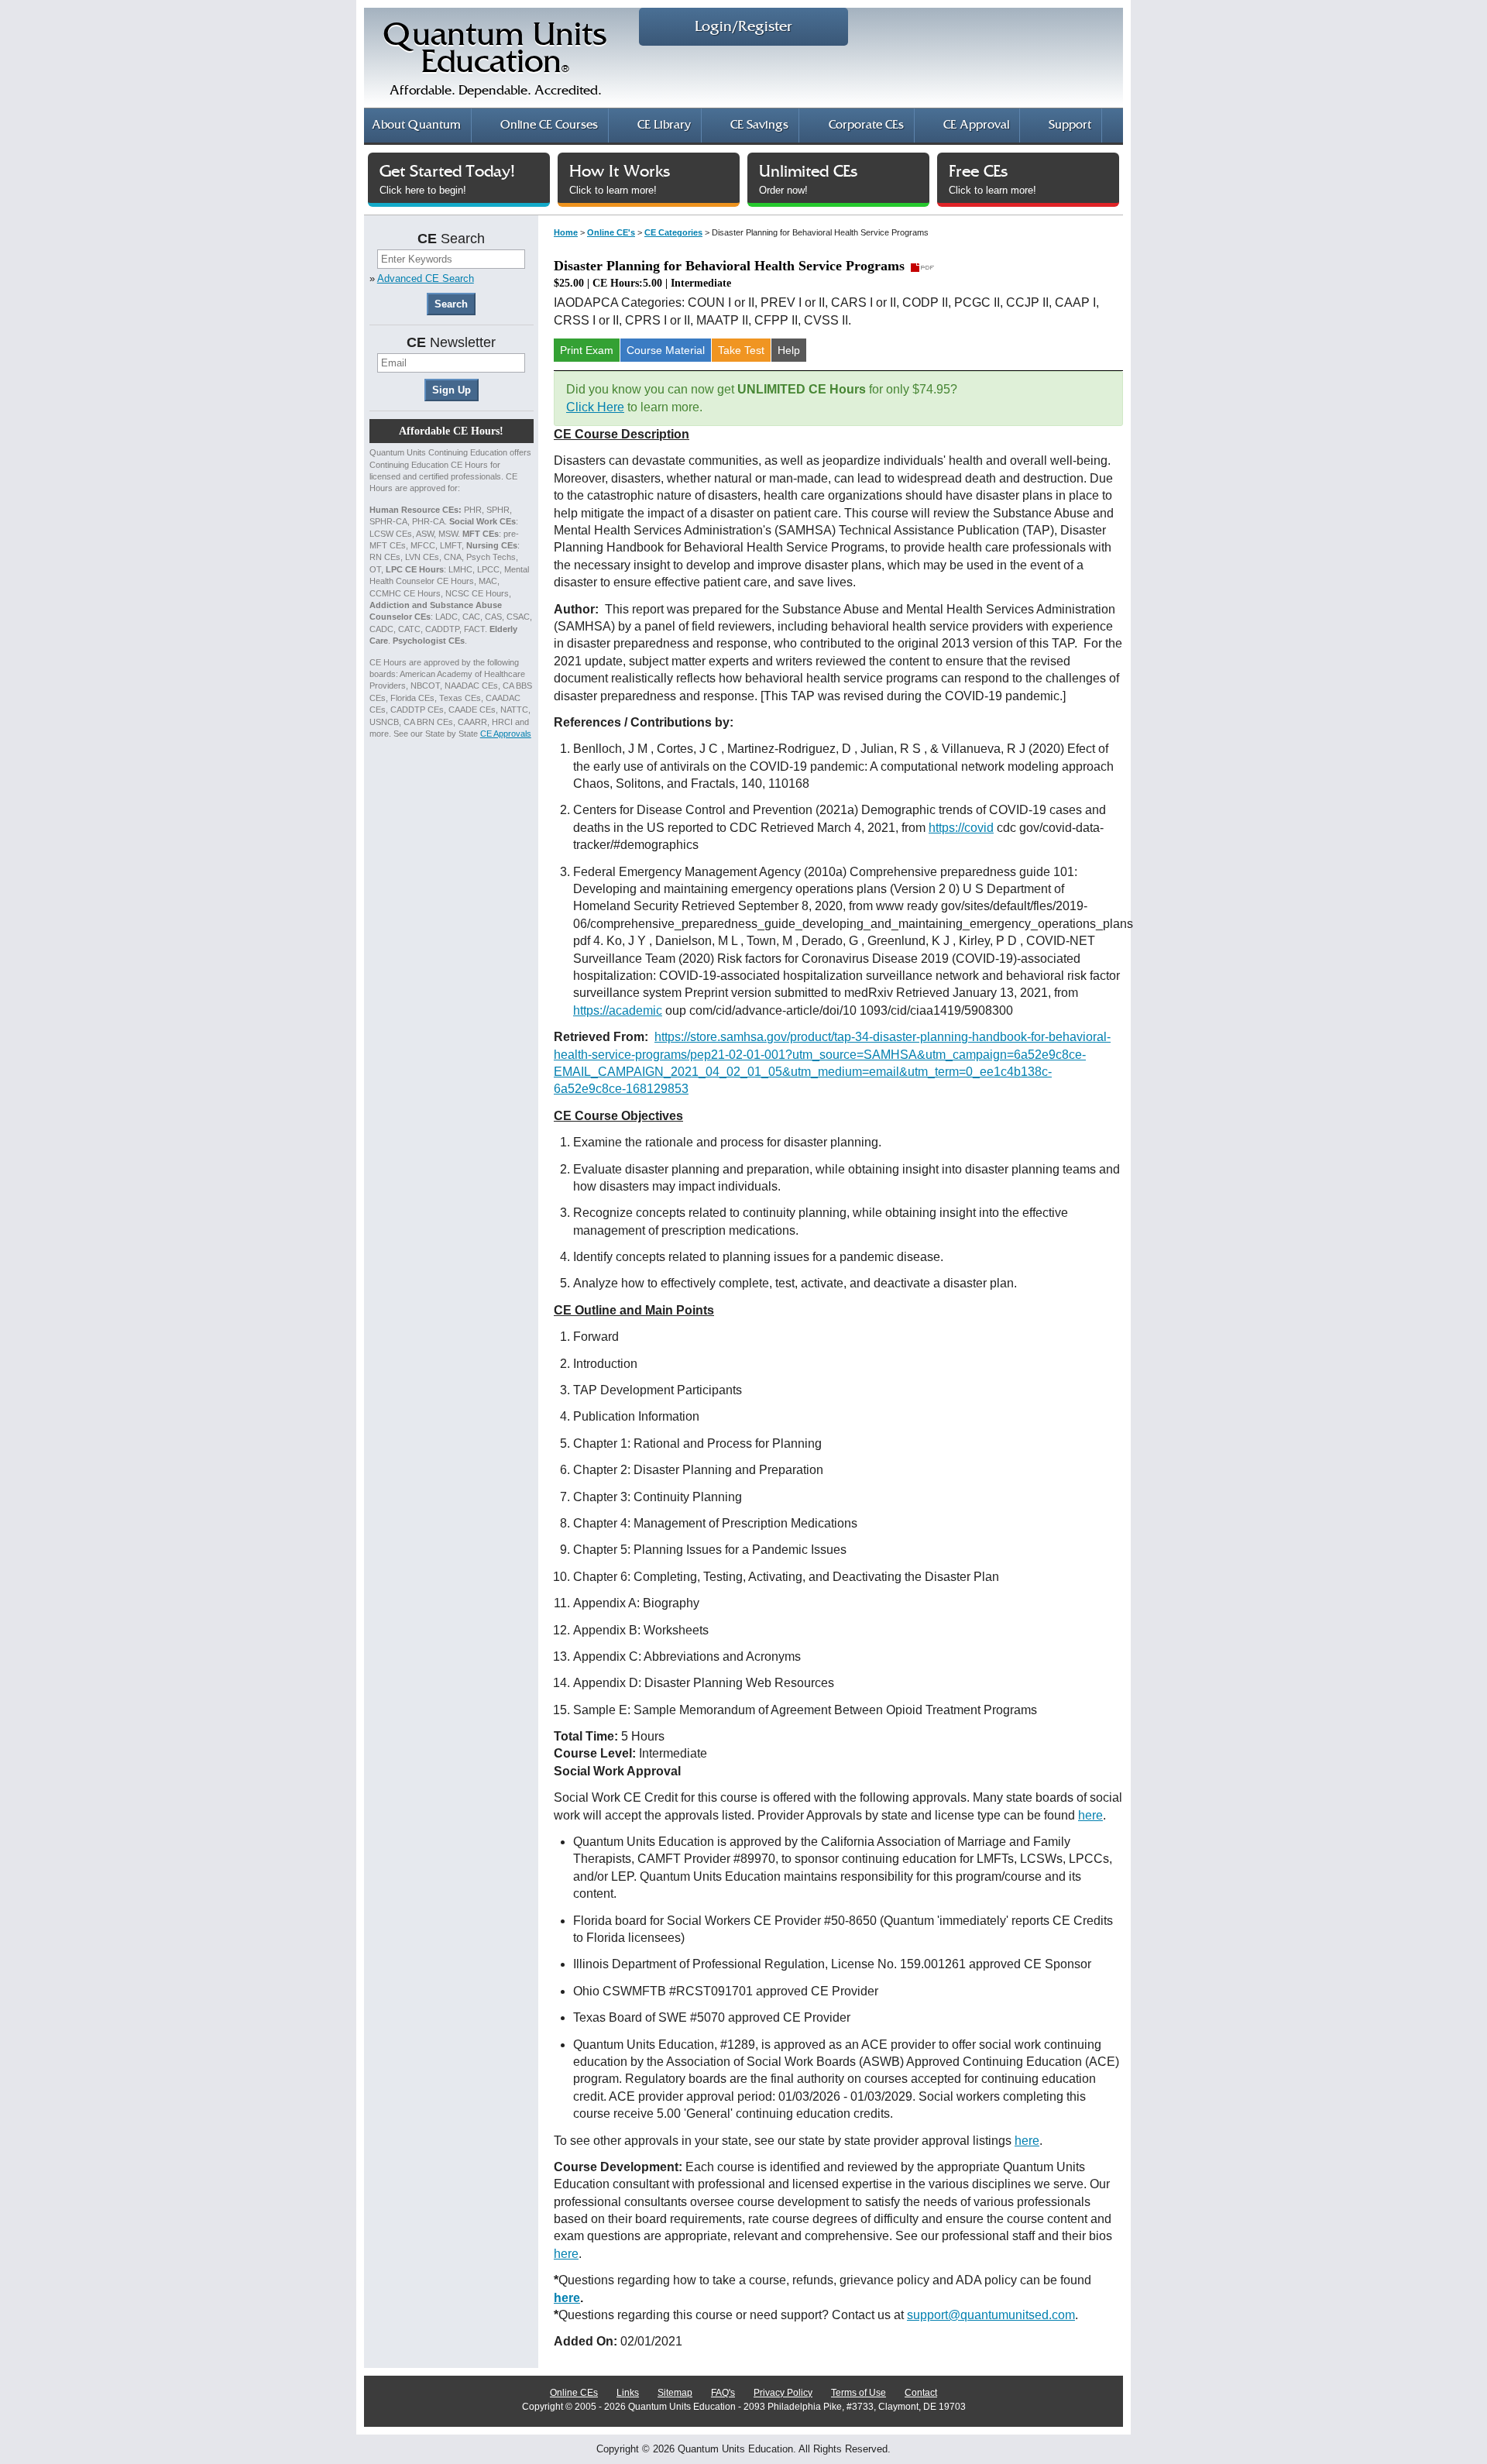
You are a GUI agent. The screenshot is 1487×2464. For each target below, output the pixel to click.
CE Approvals (506, 734)
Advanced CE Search (426, 278)
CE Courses (549, 125)
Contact (921, 2393)
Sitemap (675, 2393)
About (416, 125)
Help (789, 350)
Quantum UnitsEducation (495, 59)
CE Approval (976, 125)
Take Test (741, 350)
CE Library (664, 125)
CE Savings (759, 125)
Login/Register (743, 27)
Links (628, 2393)
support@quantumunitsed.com (991, 2315)
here (1090, 1815)
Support (1070, 125)
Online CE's (611, 232)
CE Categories (673, 232)
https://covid (961, 828)
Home (566, 232)
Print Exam (587, 350)
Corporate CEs (866, 125)
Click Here (595, 407)
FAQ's (723, 2393)
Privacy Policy (783, 2393)
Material (666, 350)
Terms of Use (859, 2393)
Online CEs (574, 2393)
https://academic (618, 1010)
